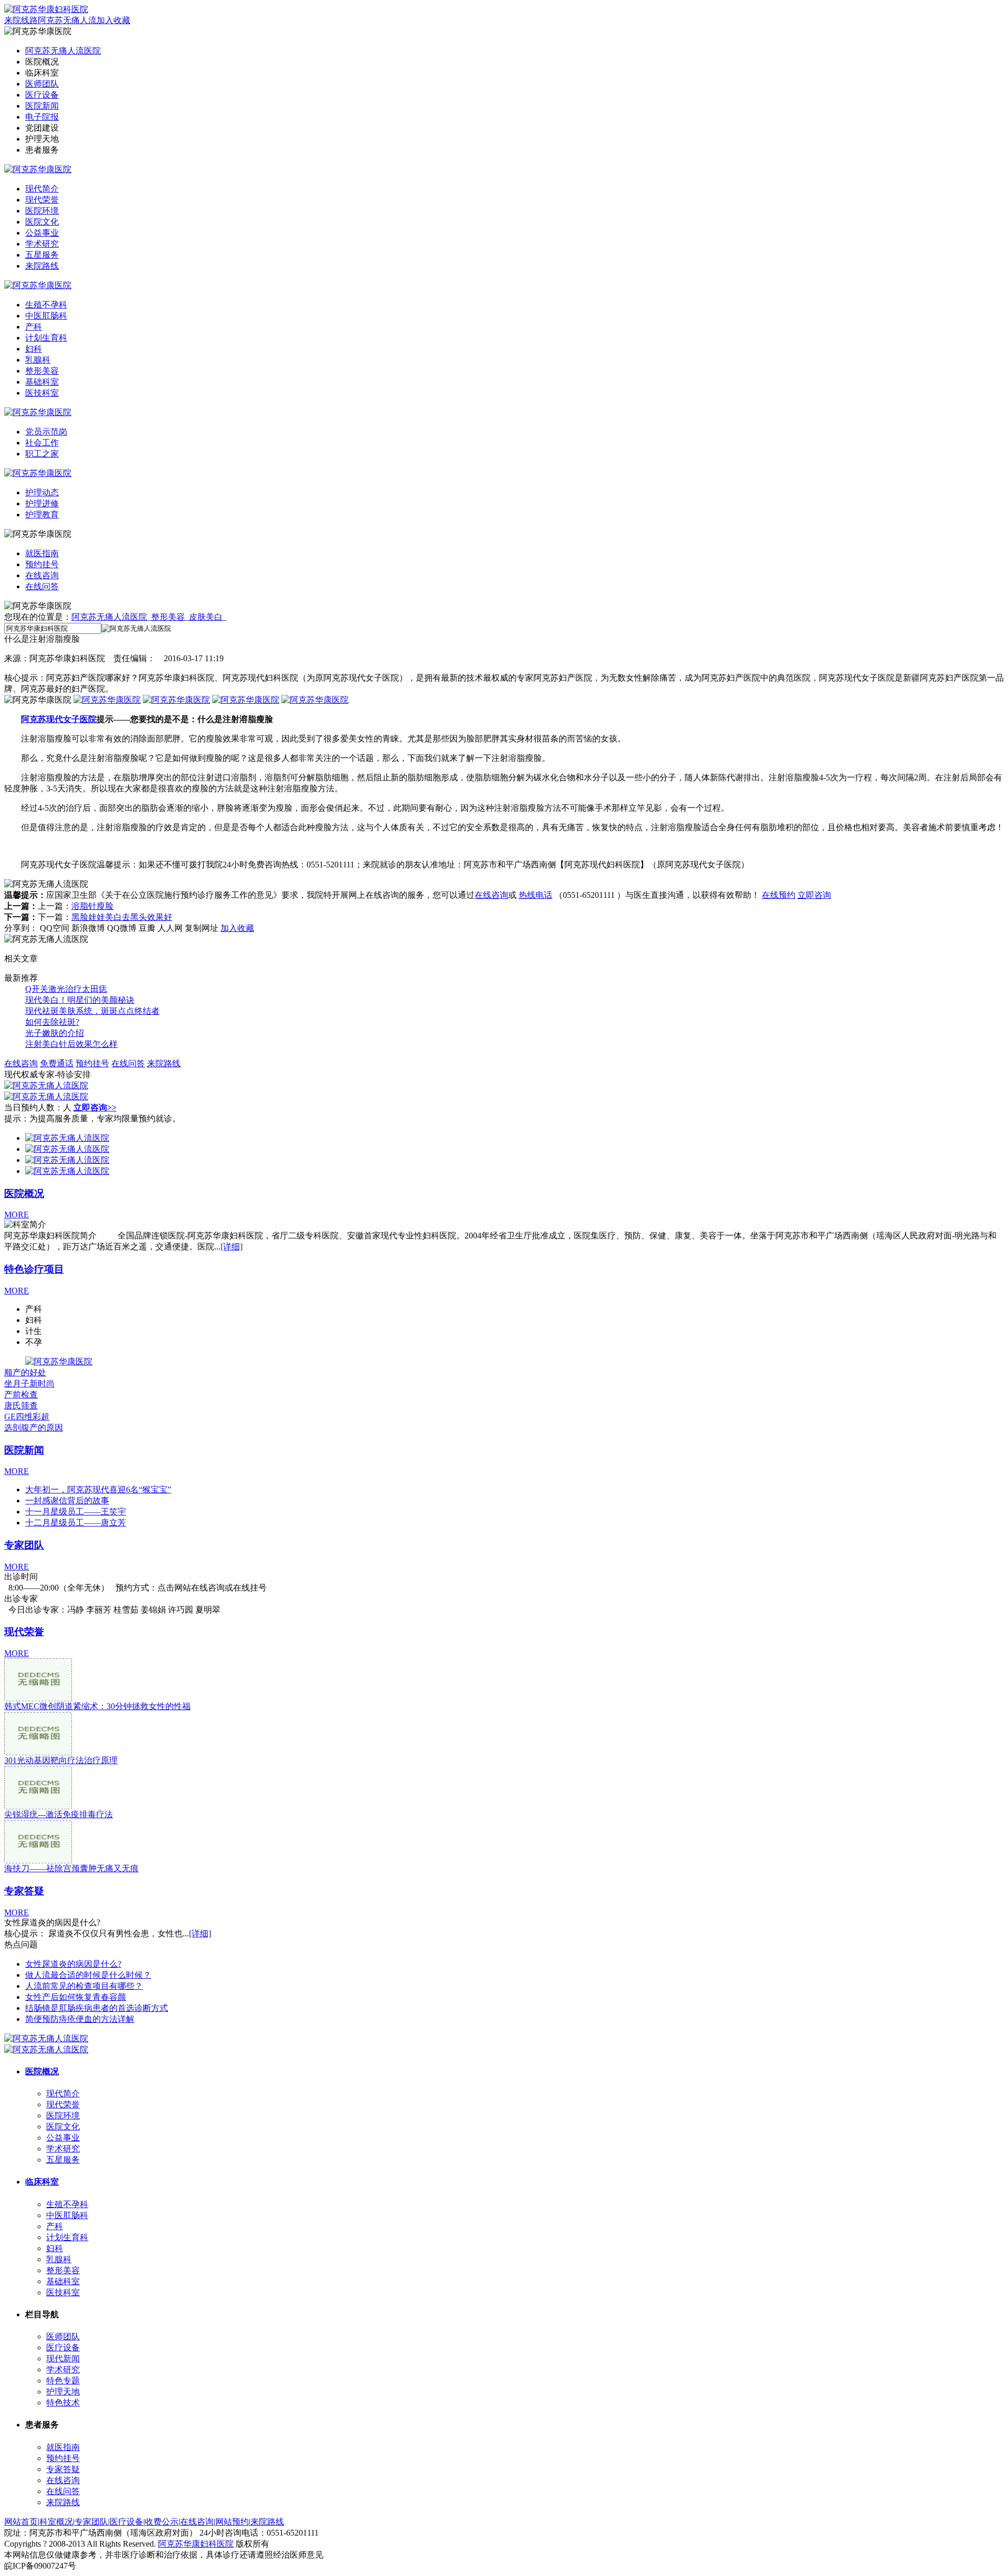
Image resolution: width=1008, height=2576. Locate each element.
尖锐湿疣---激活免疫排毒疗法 (59, 1814)
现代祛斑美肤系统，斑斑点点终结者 (92, 1011)
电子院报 (42, 117)
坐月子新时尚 (29, 1384)
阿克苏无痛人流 (67, 20)
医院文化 (42, 222)
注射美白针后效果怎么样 (71, 1044)
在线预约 (779, 895)
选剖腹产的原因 (34, 1428)
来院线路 (21, 20)
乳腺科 (38, 360)
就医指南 (42, 553)
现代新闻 (63, 2358)
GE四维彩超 (27, 1417)
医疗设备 (42, 95)
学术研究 (42, 244)
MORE (17, 1215)
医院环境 (42, 211)
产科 (34, 327)
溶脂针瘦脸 (92, 906)
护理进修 (42, 503)
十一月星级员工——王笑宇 (76, 1512)
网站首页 (21, 2522)
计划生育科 (46, 338)
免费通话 (57, 1063)
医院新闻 (42, 106)
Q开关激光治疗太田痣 (66, 989)
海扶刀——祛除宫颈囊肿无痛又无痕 (71, 1868)
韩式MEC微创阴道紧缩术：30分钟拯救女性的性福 (97, 1706)
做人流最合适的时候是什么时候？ (88, 1975)
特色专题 (63, 2381)
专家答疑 (24, 1891)
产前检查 (21, 1395)
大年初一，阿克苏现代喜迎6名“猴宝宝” (98, 1490)
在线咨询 (42, 575)
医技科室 (42, 393)
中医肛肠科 (46, 316)
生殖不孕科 (46, 305)
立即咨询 (814, 895)
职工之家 (42, 454)
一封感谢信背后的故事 (67, 1501)
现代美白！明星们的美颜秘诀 (80, 1000)
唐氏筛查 (21, 1406)
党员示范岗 (46, 432)
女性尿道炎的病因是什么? (73, 1964)
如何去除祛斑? (52, 1022)
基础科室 (42, 382)
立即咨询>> (95, 1107)
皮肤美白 (206, 617)
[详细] (232, 1247)
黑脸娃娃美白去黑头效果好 (122, 917)
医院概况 (24, 1194)
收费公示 (162, 2522)
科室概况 (56, 2522)
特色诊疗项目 (34, 1269)
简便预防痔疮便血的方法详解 (80, 2019)
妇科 (34, 349)
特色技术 (63, 2403)
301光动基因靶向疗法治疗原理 (61, 1760)
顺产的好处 (25, 1372)
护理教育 (42, 515)
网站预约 (232, 2522)
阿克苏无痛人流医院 (63, 51)
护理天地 (63, 2392)
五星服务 (42, 255)
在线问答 (42, 586)
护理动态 (42, 492)
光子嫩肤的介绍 (55, 1033)
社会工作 (42, 443)
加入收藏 (113, 20)
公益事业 (42, 233)
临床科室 (42, 2182)
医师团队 (42, 84)
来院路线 (42, 266)
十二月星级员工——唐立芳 (76, 1523)
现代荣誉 (42, 200)
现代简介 (42, 189)
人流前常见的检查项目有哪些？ (84, 1986)
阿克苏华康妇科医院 (196, 2544)
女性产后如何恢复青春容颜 (76, 1997)
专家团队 (24, 1545)
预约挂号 (42, 564)
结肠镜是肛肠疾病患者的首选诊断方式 (97, 2008)
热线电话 (535, 895)
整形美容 (42, 371)
